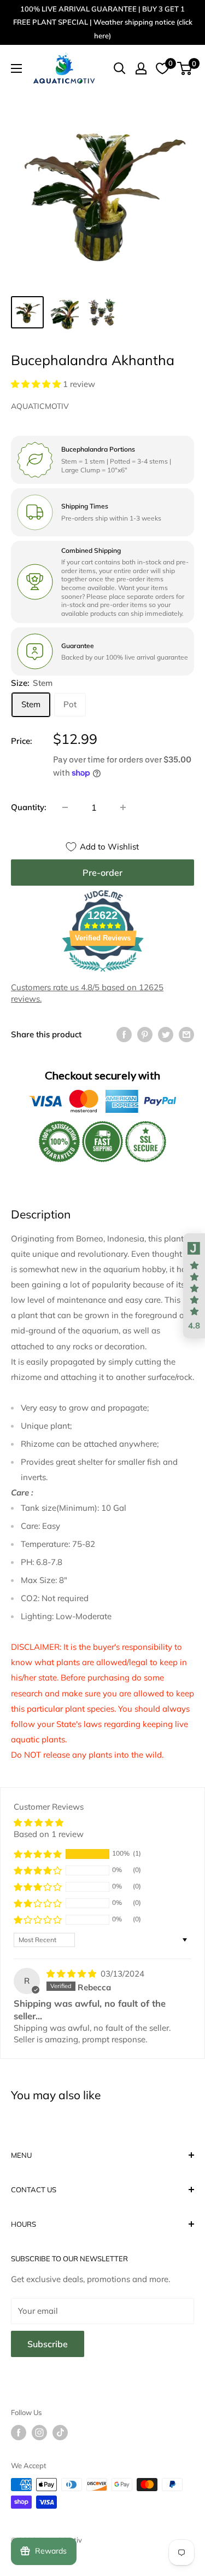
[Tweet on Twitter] (166, 1034)
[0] (185, 68)
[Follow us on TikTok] (60, 2433)
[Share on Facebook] (124, 1034)
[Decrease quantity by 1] (65, 807)
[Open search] (120, 68)
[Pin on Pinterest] (145, 1034)
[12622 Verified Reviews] (103, 974)
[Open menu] (16, 68)
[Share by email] (186, 1034)
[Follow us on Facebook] (19, 2433)
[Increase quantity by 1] (123, 807)
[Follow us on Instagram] (39, 2433)
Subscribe (48, 2344)
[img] (72, 1974)
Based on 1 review (49, 1834)
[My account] (141, 68)
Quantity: (29, 807)
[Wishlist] (162, 68)
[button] (37, 384)
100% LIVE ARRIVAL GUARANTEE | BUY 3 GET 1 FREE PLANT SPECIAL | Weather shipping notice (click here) (103, 22)
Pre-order (102, 873)
